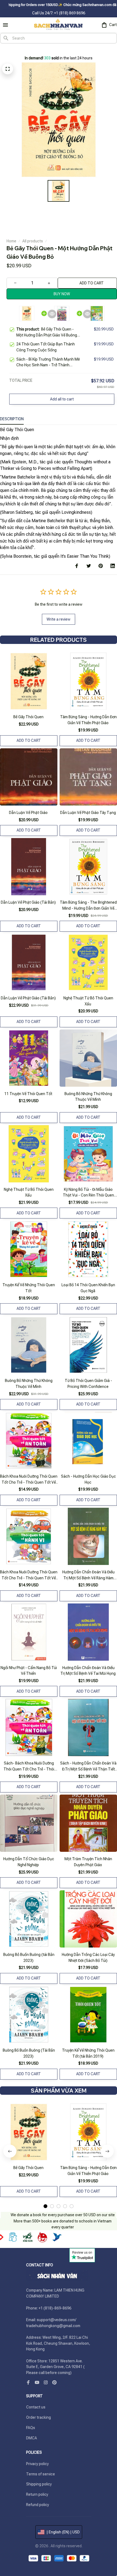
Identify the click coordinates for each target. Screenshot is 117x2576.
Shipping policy (39, 2484)
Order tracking (39, 2417)
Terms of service (41, 2474)
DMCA (32, 2438)
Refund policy (38, 2505)
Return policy (37, 2494)
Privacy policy (37, 2464)
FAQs (31, 2428)
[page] (11, 49)
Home (11, 241)
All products (33, 241)
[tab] (45, 2206)
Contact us (36, 2407)
